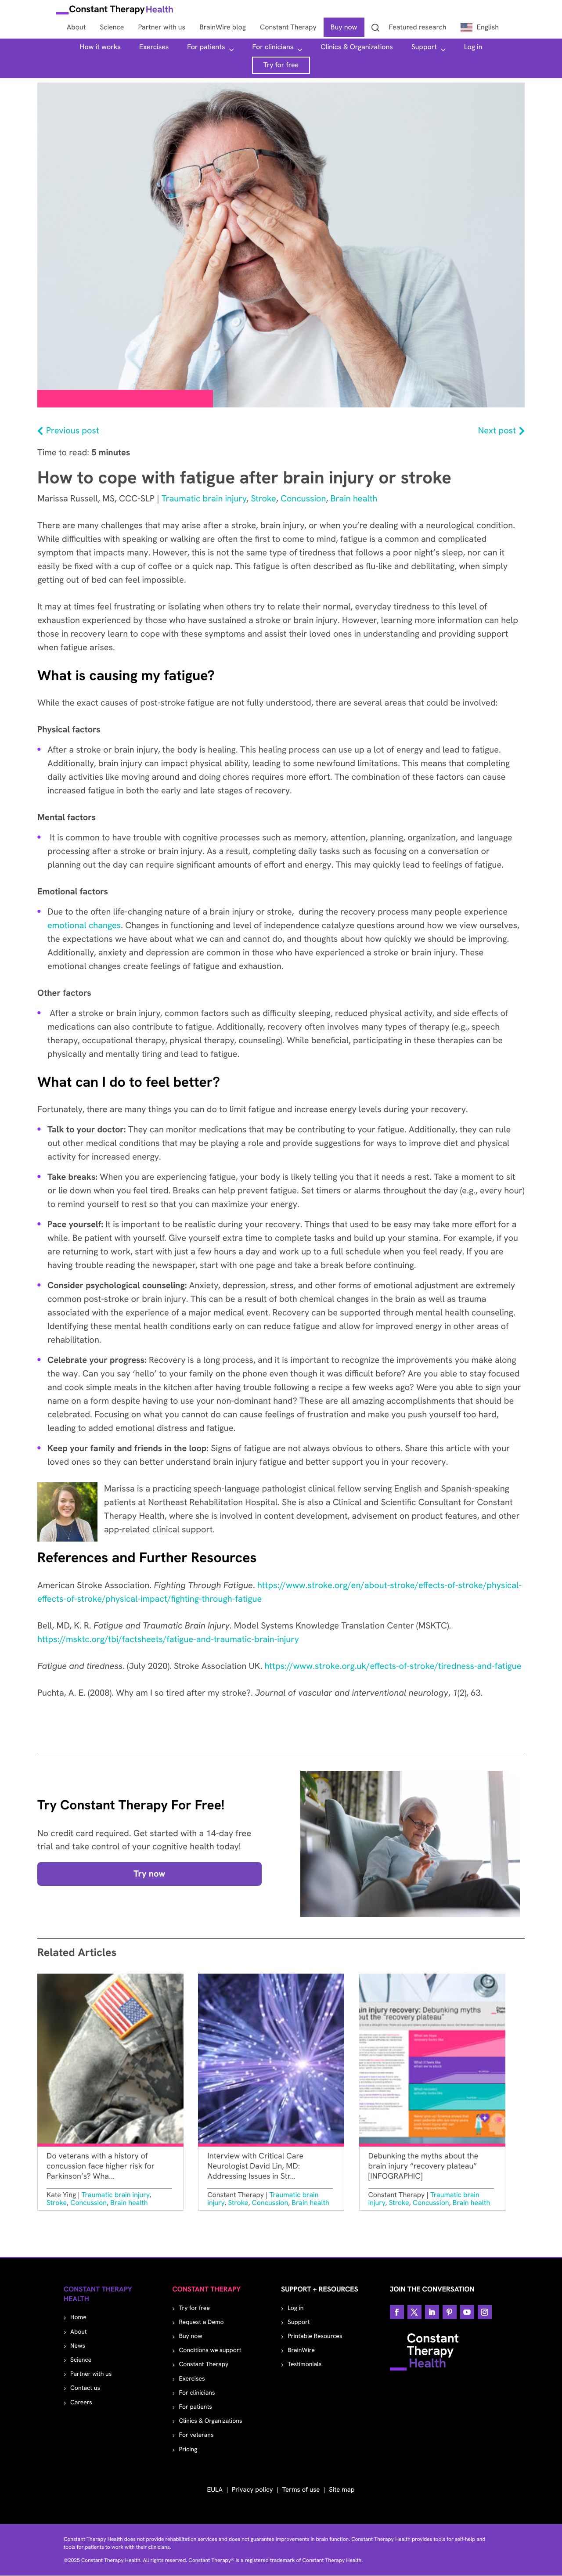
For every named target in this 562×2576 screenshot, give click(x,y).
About (79, 2332)
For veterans (196, 2435)
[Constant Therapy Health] (115, 11)
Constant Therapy (204, 2364)
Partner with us (91, 2374)
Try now (149, 1874)
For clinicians (273, 47)
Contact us (85, 2388)
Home (78, 2317)
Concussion (303, 499)
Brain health (354, 499)
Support (424, 47)
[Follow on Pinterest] (450, 2312)
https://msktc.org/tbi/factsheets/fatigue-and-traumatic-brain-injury (168, 1639)
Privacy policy (252, 2490)
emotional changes (84, 926)
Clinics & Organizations (357, 47)
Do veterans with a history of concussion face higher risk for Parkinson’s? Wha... (101, 2166)
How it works (100, 47)
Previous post (73, 431)
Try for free (281, 65)
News (78, 2346)
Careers (81, 2403)
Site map (342, 2490)
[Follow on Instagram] (485, 2312)
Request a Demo (202, 2322)
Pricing (188, 2450)
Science (81, 2360)
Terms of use (301, 2490)
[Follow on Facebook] (397, 2312)
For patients (206, 47)
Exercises (154, 47)
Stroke (263, 499)
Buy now (191, 2336)
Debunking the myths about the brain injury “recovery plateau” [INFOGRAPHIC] (423, 2166)
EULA (215, 2490)
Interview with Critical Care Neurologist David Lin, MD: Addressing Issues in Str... (255, 2166)
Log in (473, 47)
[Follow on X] (414, 2312)
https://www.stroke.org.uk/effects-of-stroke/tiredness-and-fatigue (393, 1666)
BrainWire (301, 2350)
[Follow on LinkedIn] (432, 2312)
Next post (497, 431)
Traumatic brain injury (204, 499)
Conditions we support (210, 2350)
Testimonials (304, 2364)
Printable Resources (315, 2336)
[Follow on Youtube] (467, 2312)
